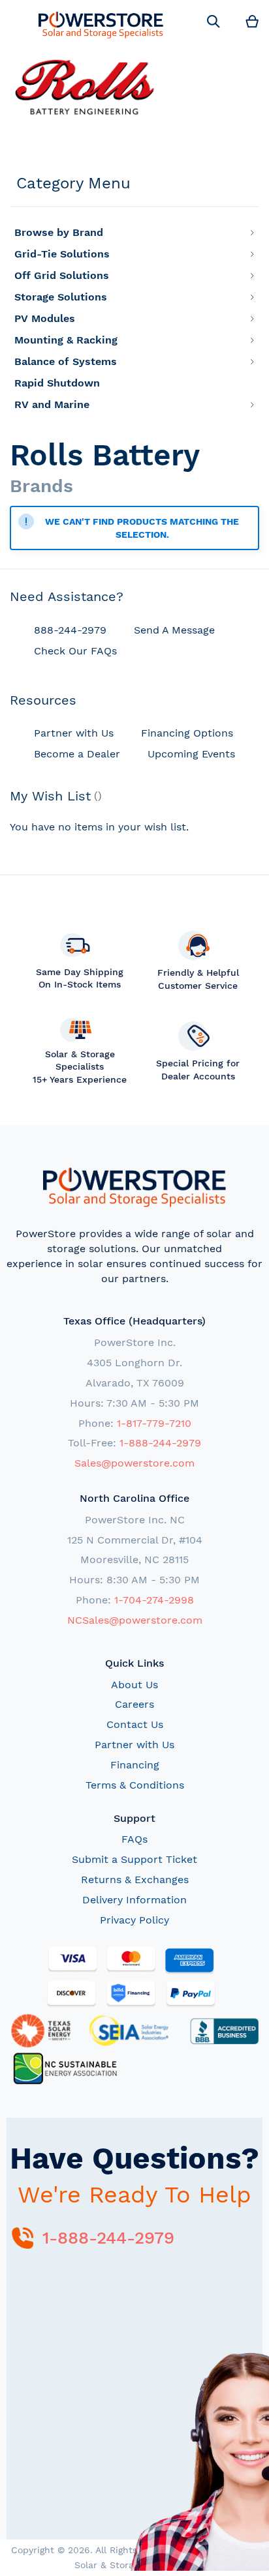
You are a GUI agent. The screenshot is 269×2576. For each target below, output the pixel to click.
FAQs (134, 1839)
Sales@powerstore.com (134, 1463)
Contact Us (135, 1724)
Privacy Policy (134, 1920)
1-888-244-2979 (160, 1443)
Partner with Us (134, 1745)
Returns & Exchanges (135, 1880)
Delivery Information (134, 1900)
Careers (134, 1704)
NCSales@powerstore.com (135, 1620)
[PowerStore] (101, 24)
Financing (135, 1765)
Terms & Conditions (135, 1785)
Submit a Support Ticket (134, 1859)
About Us (134, 1685)
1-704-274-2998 (154, 1600)
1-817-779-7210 (154, 1423)
